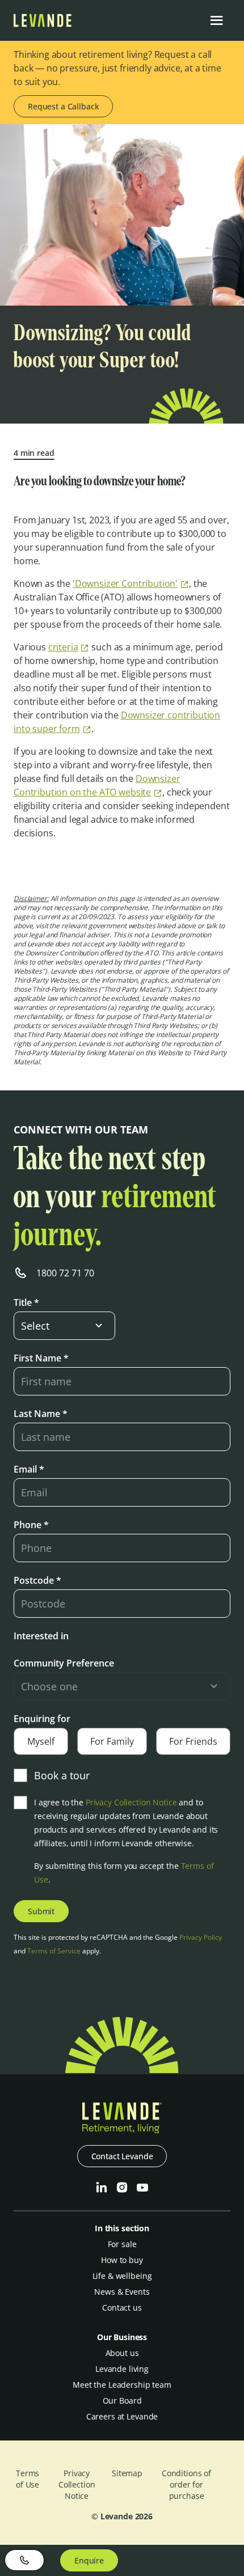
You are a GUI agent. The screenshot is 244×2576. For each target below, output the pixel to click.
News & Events (122, 2292)
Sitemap (127, 2473)
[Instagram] (122, 2188)
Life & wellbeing (122, 2276)
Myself (41, 1741)
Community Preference (64, 1663)
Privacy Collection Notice (131, 1802)
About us (122, 2353)
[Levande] (43, 24)
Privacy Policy (201, 1937)
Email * (29, 1469)
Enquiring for (42, 1719)
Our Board (122, 2401)
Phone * (31, 1525)
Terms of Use (28, 2479)
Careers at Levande (122, 2416)
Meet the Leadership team (122, 2385)
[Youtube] (142, 2188)
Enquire (89, 2560)
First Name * (41, 1358)
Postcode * (37, 1580)
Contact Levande (122, 2156)
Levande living (122, 2369)
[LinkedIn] (102, 2188)
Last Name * (41, 1414)
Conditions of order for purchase (186, 2484)
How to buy (122, 2260)
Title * (26, 1302)
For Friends (193, 1741)
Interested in (41, 1636)
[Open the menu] (217, 20)
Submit (41, 1911)
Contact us (122, 2308)
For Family (112, 1741)
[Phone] (24, 2560)
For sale (122, 2244)
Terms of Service (54, 1951)
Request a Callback (63, 106)
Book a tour (62, 1775)
